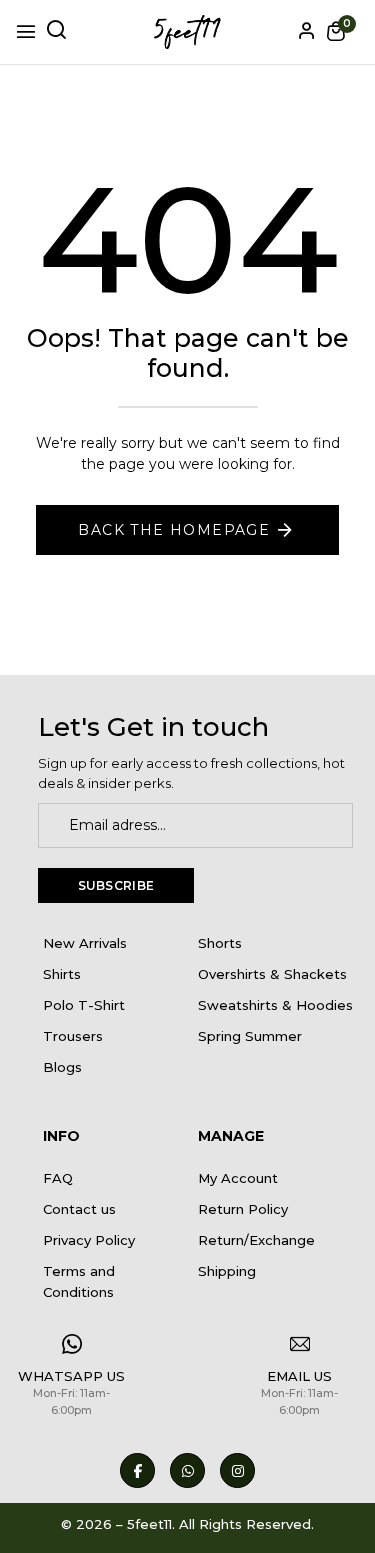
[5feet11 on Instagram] (237, 1470)
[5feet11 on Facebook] (137, 1470)
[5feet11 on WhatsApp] (187, 1470)
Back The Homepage (174, 530)
